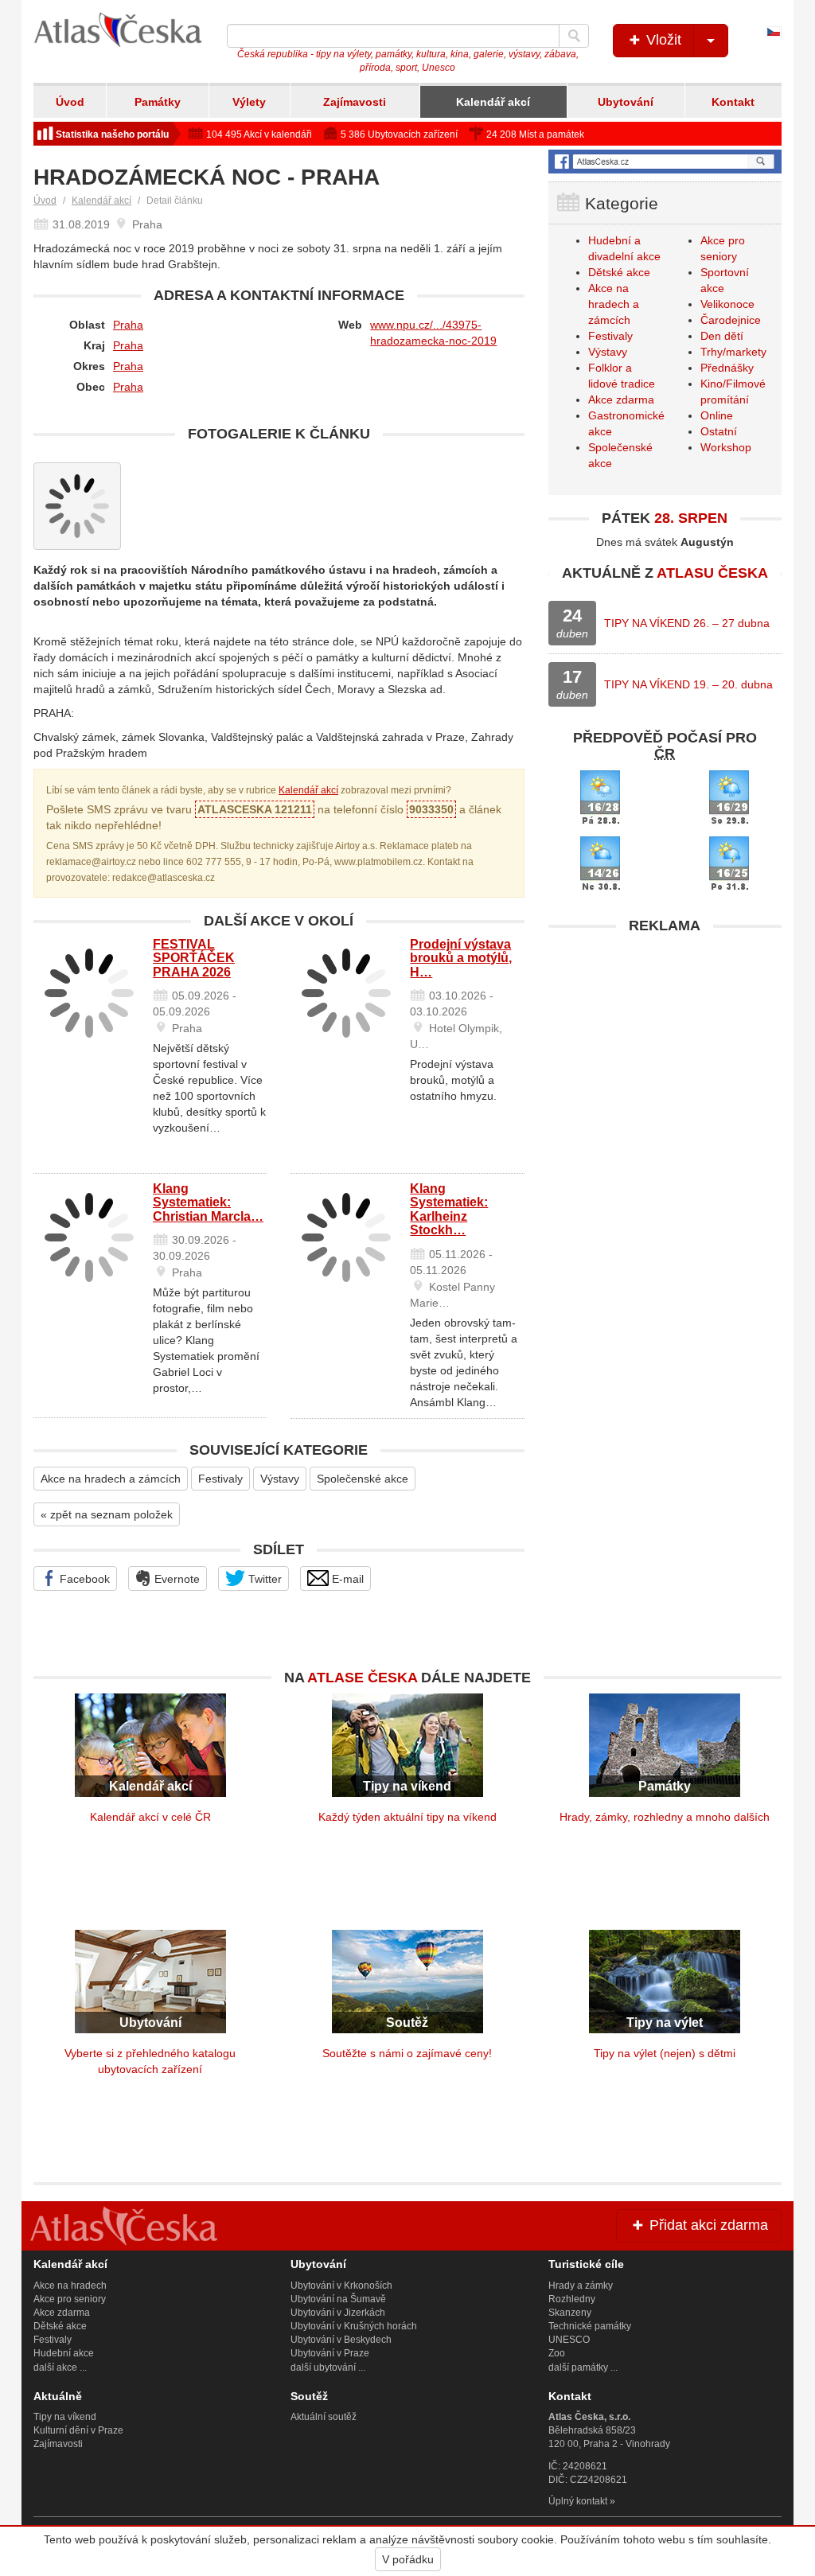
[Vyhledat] (574, 36)
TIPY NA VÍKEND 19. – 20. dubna (688, 684)
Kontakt (733, 102)
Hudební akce (64, 2353)
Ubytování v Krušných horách (354, 2326)
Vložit (662, 40)
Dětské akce (619, 272)
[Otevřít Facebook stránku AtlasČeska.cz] (665, 161)
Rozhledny (572, 2299)
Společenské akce (363, 1479)
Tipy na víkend (65, 2417)
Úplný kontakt (578, 2501)
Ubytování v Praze (330, 2353)
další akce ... (60, 2368)
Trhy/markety (733, 352)
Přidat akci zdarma (707, 2225)
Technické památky (590, 2326)
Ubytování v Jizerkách (338, 2313)
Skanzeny (570, 2313)
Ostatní (719, 431)
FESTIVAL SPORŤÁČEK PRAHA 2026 (194, 958)
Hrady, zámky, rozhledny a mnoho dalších (665, 1817)
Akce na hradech (70, 2286)
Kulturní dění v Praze (78, 2430)
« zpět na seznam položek (107, 1514)
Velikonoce (727, 304)
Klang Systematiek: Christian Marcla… (208, 1202)
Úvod (70, 102)
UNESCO (569, 2340)
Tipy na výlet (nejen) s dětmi (665, 2053)
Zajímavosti (355, 102)
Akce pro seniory (70, 2299)
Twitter (263, 1579)
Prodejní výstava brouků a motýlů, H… (461, 958)
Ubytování (626, 102)
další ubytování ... (328, 2368)
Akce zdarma (621, 399)
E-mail (346, 1579)
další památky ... (583, 2368)
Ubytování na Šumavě (338, 2299)
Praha (128, 325)
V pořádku (408, 2559)
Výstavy (280, 1479)
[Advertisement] (665, 1042)
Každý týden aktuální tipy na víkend (407, 1817)
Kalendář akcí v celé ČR (150, 1817)
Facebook (83, 1579)
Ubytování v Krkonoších (341, 2286)
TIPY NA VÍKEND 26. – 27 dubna (687, 623)
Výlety (249, 102)
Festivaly (220, 1479)
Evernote (175, 1579)
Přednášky (727, 368)
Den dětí (722, 336)
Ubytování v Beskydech (341, 2340)
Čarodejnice (731, 320)
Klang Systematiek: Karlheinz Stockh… (449, 1210)
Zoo (557, 2353)
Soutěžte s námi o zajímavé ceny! (407, 2053)
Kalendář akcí (493, 102)
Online (717, 415)
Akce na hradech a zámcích (111, 1479)
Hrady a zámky (581, 2286)
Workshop (726, 447)
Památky (158, 102)
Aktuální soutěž (324, 2417)
